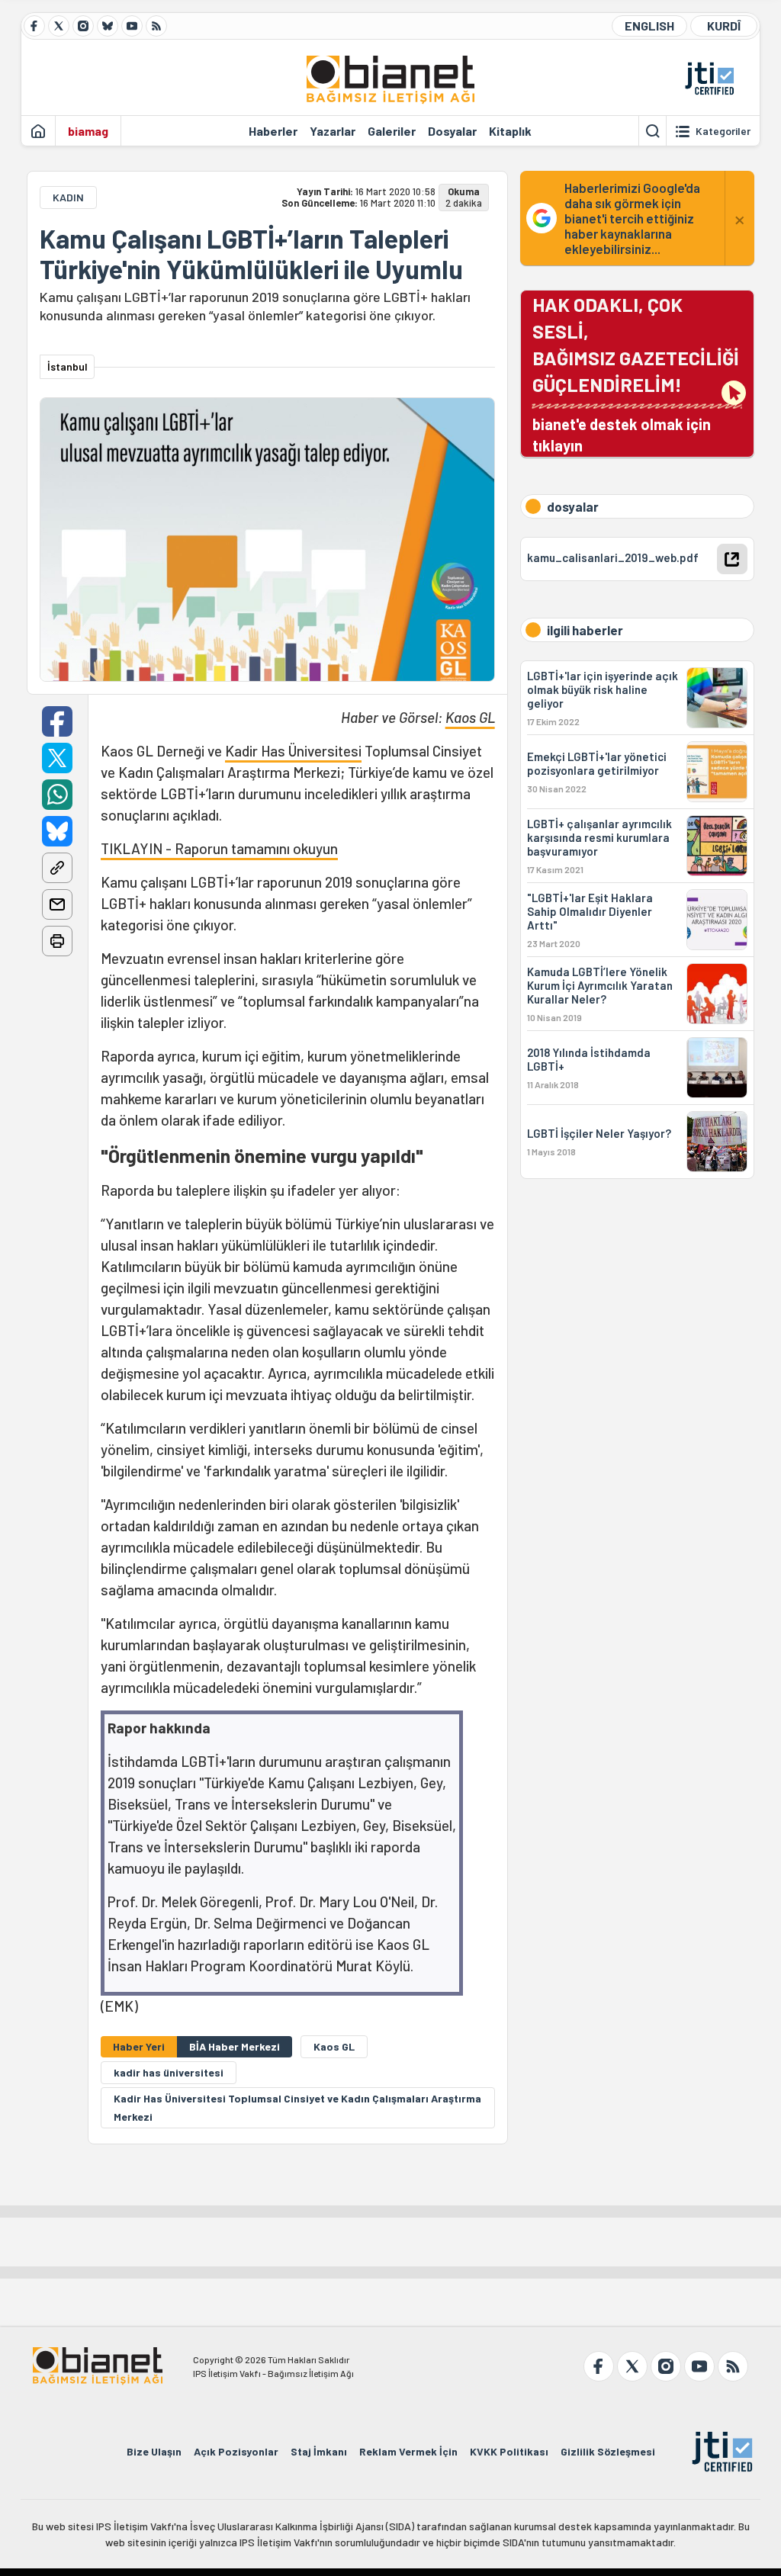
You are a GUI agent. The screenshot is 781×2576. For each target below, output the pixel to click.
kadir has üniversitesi (169, 2072)
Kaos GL (470, 717)
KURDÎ (724, 26)
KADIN (68, 197)
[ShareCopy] (57, 868)
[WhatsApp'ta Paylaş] (57, 795)
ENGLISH (649, 26)
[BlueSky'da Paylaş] (57, 831)
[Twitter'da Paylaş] (57, 758)
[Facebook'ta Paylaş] (57, 721)
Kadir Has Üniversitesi (293, 751)
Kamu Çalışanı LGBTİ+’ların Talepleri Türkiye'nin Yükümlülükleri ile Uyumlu (251, 254)
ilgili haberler (585, 630)
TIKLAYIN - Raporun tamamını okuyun (219, 848)
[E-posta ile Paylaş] (57, 904)
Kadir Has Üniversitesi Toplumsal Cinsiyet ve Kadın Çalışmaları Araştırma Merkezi (297, 2107)
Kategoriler (723, 131)
